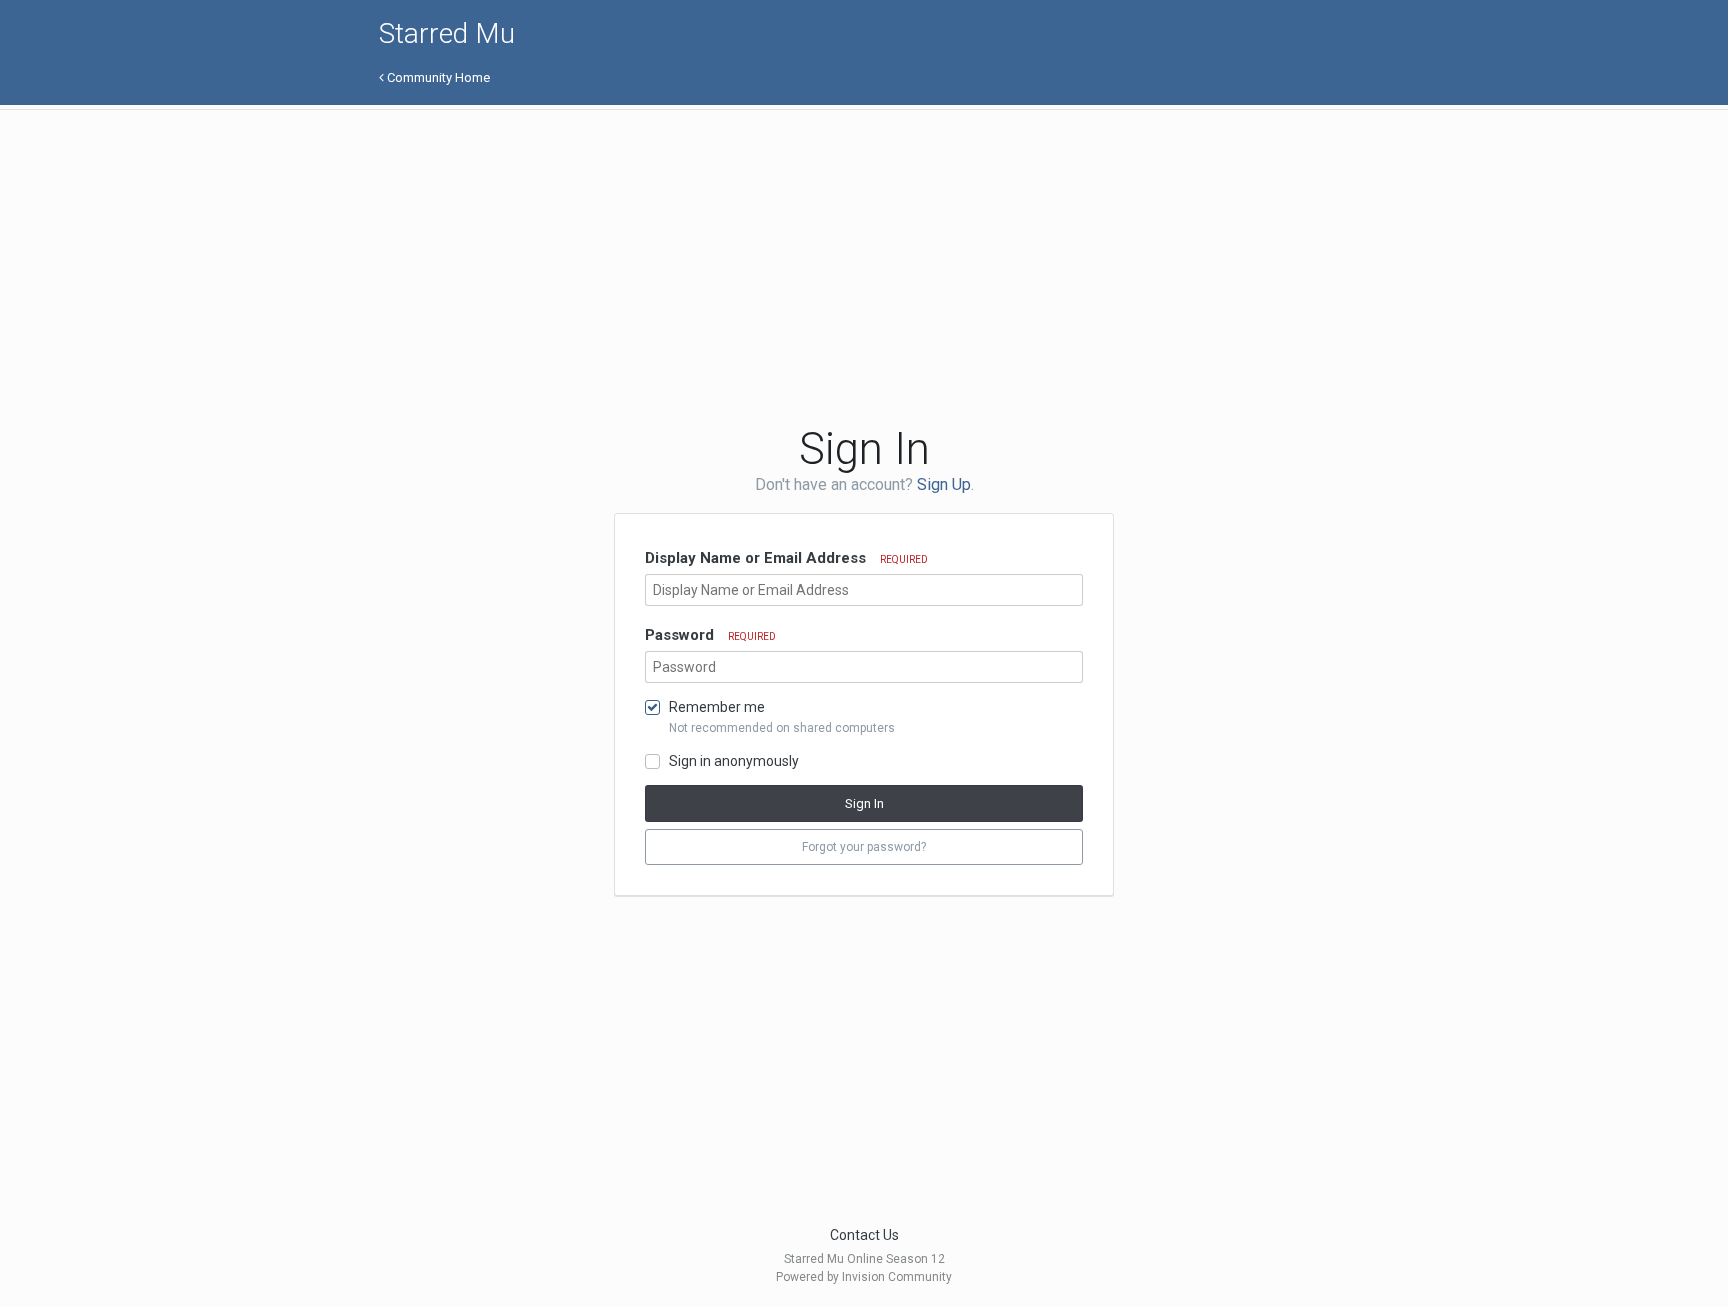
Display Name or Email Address (786, 558)
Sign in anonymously (734, 761)
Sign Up (944, 484)
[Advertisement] (743, 265)
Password (710, 635)
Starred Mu (447, 33)
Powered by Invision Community (864, 1277)
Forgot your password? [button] (864, 847)
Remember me (717, 707)
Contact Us (864, 1235)
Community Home (437, 77)
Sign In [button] (864, 803)
